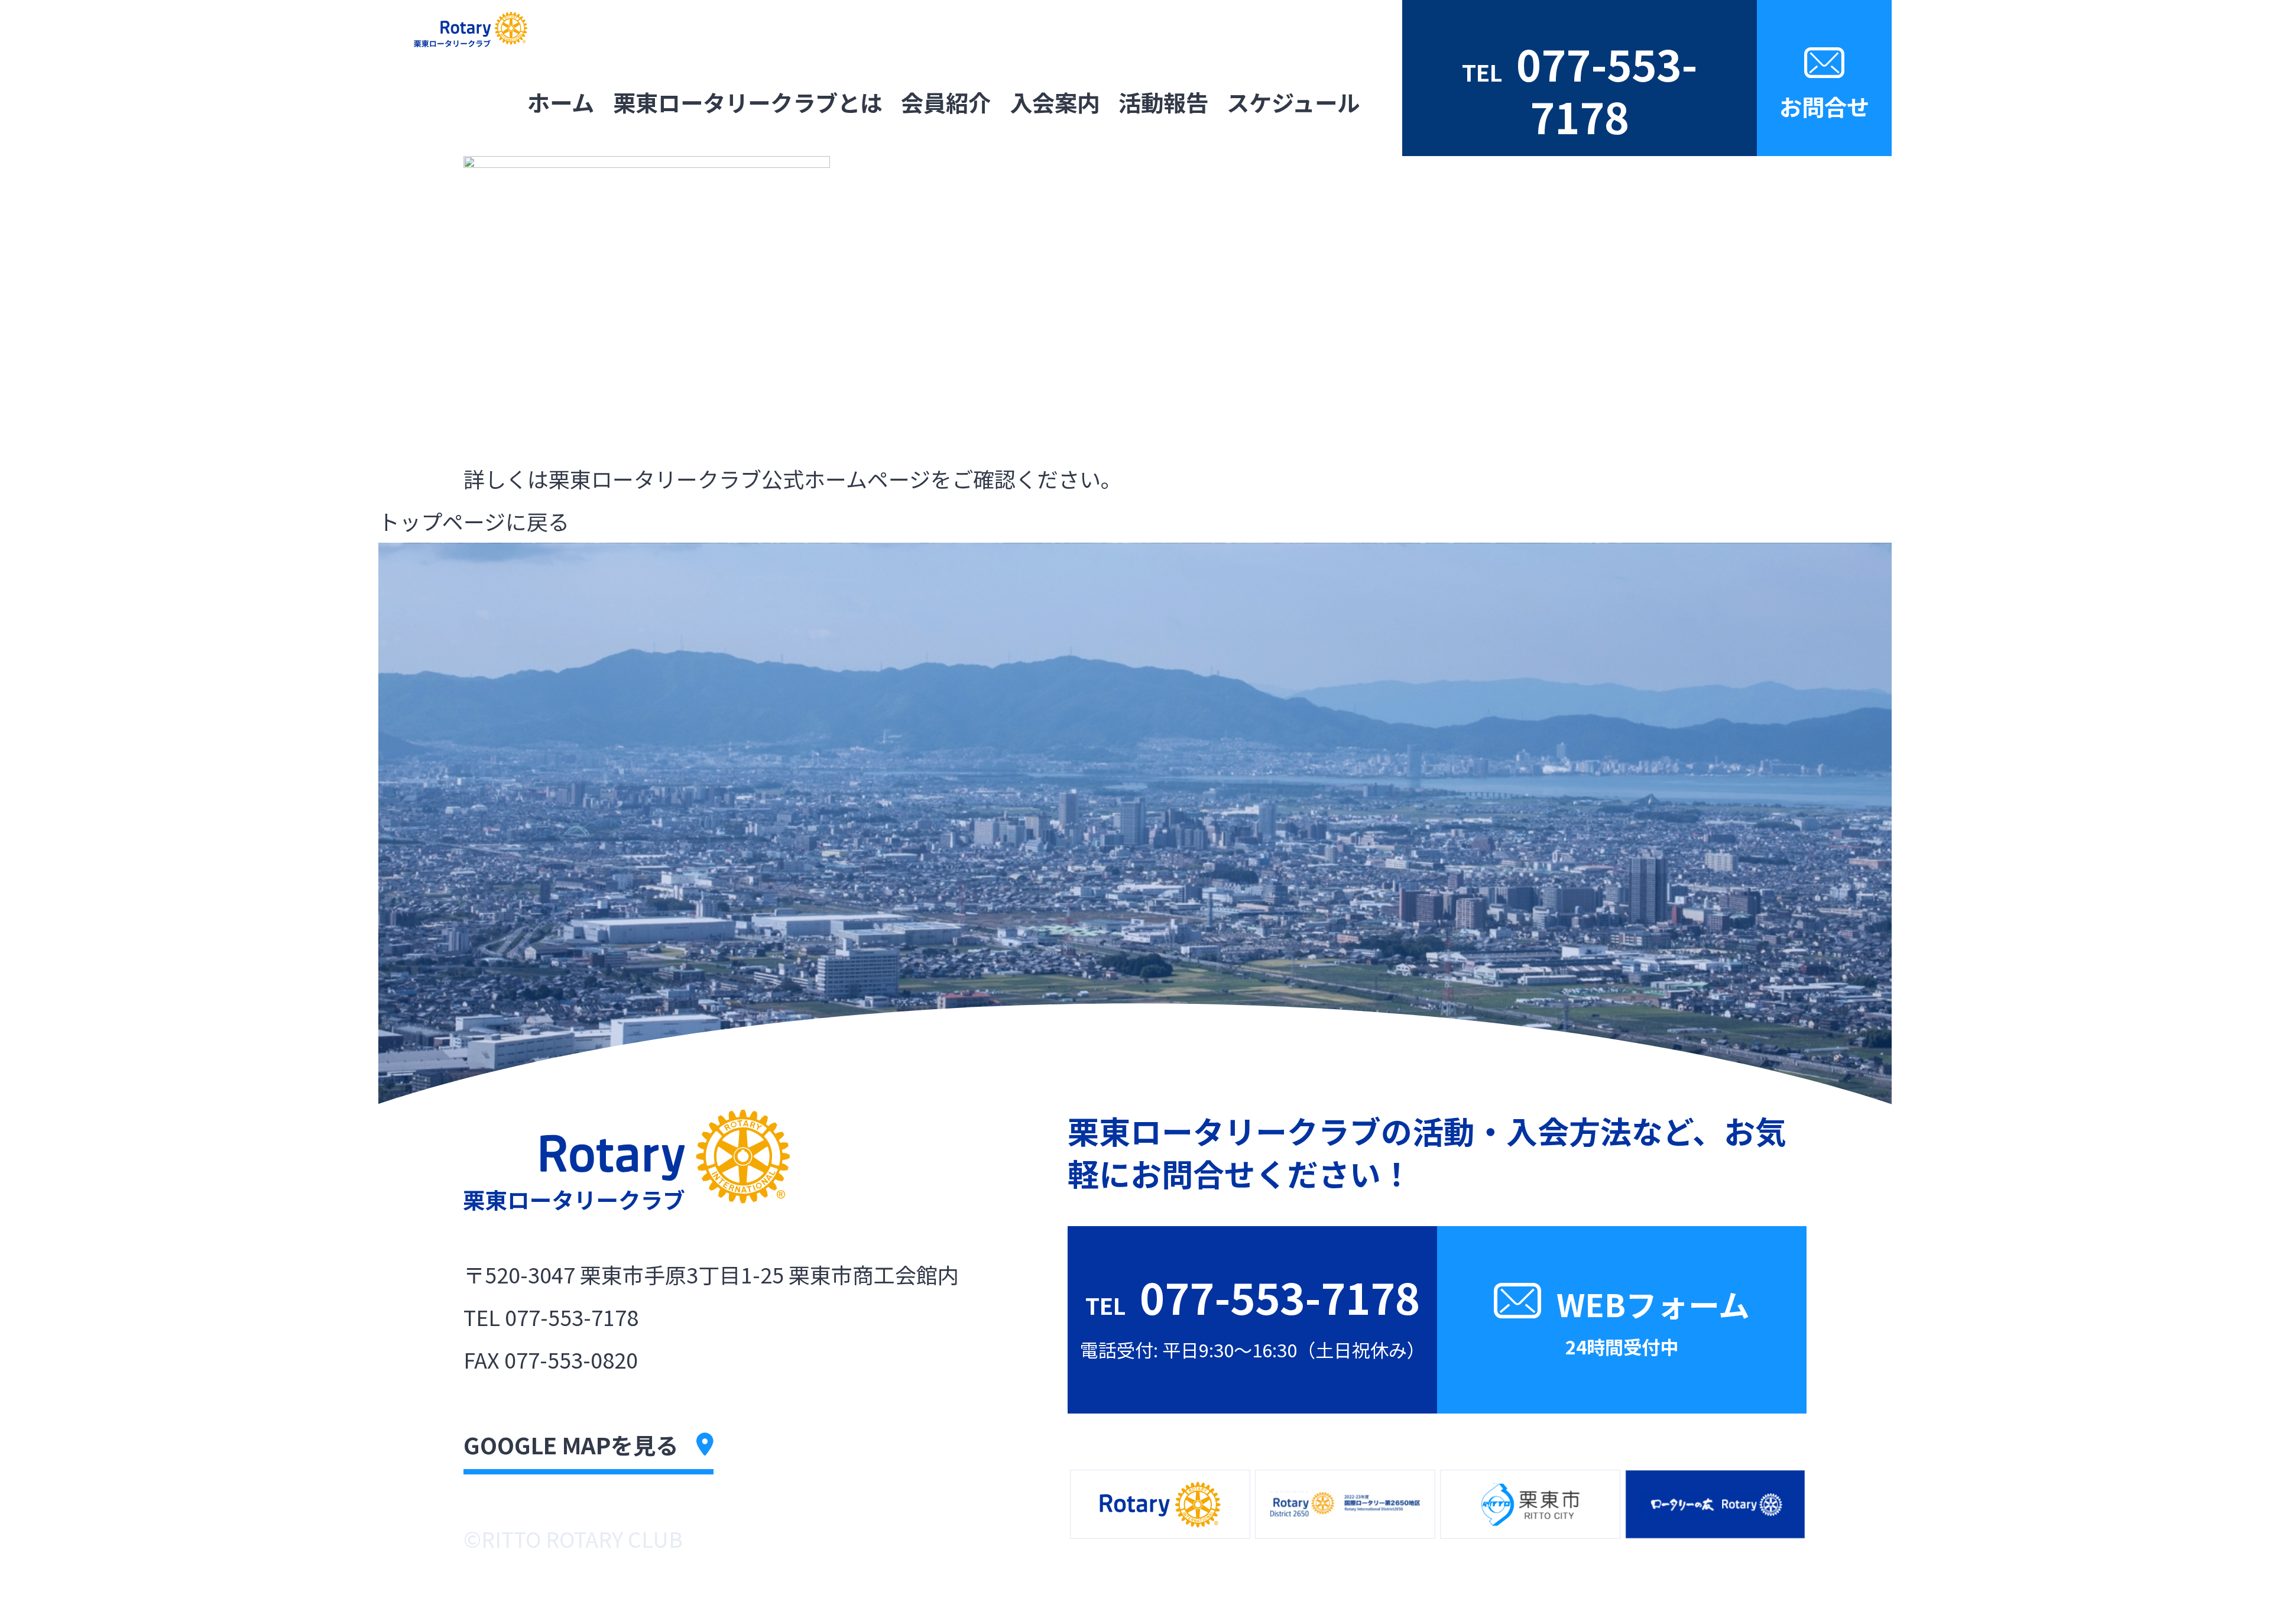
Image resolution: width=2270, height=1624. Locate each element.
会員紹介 (946, 102)
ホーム (561, 102)
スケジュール (1293, 102)
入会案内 (1055, 102)
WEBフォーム (1653, 1320)
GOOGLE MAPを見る (571, 1444)
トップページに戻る (474, 521)
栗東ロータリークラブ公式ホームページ (740, 478)
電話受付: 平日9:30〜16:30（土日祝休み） (1580, 94)
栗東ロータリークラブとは (748, 102)
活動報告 (1163, 102)
